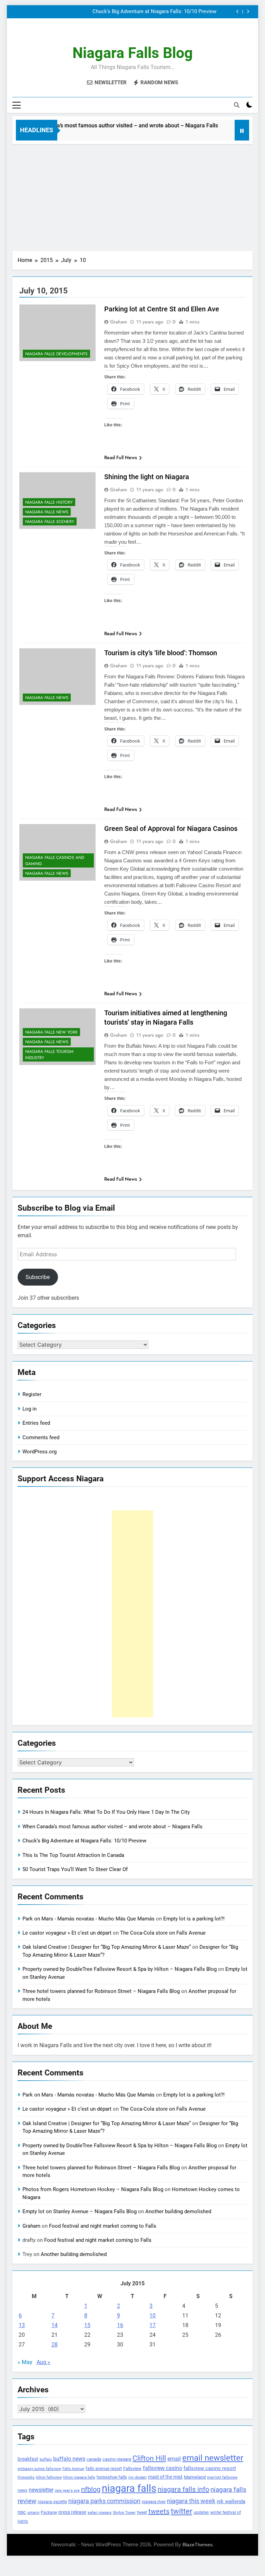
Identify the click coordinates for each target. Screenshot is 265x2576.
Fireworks (26, 2477)
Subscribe (38, 1277)
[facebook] (116, 35)
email (174, 2459)
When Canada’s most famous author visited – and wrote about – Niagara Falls (102, 125)
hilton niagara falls (79, 2477)
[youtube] (149, 35)
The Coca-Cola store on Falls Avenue (163, 1933)
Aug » (43, 2362)
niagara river (154, 2502)
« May (25, 2362)
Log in (30, 1409)
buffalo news (69, 2459)
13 (22, 2325)
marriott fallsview (222, 2477)
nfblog (91, 2489)
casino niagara (117, 2459)
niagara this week (191, 2501)
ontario (33, 2513)
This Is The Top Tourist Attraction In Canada (165, 12)
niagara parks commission (104, 2501)
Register (32, 1394)
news (22, 2490)
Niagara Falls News (47, 512)
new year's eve (67, 2491)
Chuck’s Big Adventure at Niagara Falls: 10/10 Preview (84, 1841)
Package (49, 2512)
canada (94, 2459)
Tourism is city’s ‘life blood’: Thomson (161, 653)
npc (22, 2512)
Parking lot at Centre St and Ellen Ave (162, 309)
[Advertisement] (132, 196)
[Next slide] (248, 12)
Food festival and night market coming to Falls (103, 2226)
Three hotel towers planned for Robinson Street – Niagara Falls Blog (101, 1991)
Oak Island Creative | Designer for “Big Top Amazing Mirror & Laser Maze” (107, 1947)
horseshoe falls (112, 2477)
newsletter (41, 2490)
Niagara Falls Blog (133, 53)
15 (87, 2325)
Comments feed (41, 1437)
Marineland (195, 2477)
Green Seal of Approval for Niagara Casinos (171, 829)
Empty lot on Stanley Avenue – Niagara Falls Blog (80, 2211)
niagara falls (129, 2488)
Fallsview (132, 2468)
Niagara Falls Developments (56, 354)
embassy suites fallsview (39, 2469)
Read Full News (121, 457)
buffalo (46, 2459)
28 (55, 2345)
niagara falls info (183, 2489)
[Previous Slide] (238, 12)
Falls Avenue (73, 2469)
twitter (181, 2511)
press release (72, 2512)
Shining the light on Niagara (147, 477)
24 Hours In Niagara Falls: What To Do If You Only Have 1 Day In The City (106, 1812)
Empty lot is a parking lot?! (194, 1919)
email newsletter (213, 2458)
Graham (119, 322)
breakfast (28, 2459)
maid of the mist (165, 2477)
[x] (132, 35)
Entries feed (36, 1423)
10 (153, 2316)
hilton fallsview (49, 2477)
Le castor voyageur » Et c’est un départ (67, 1933)
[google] (141, 35)
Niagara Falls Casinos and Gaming (55, 861)
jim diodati (138, 2477)
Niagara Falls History (49, 502)
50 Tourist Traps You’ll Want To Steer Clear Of (75, 1869)
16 (120, 2325)
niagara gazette (52, 2502)
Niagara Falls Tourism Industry (49, 1055)
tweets (159, 2511)
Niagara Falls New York (51, 1032)
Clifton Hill (149, 2458)
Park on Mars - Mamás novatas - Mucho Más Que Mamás (89, 1919)
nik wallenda (231, 2501)
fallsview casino (163, 2468)
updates (201, 2512)
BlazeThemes (198, 2545)
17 (153, 2325)
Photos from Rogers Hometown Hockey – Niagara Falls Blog (93, 2189)
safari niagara (100, 2513)
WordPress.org (40, 1452)
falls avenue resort (104, 2468)
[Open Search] (237, 105)
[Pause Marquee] (242, 130)
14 (55, 2325)
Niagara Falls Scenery (50, 522)
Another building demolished (178, 2211)
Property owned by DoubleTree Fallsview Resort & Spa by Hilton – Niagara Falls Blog (120, 1969)
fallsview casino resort (210, 2468)
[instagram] (124, 35)
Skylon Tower (124, 2513)
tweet (142, 2512)
